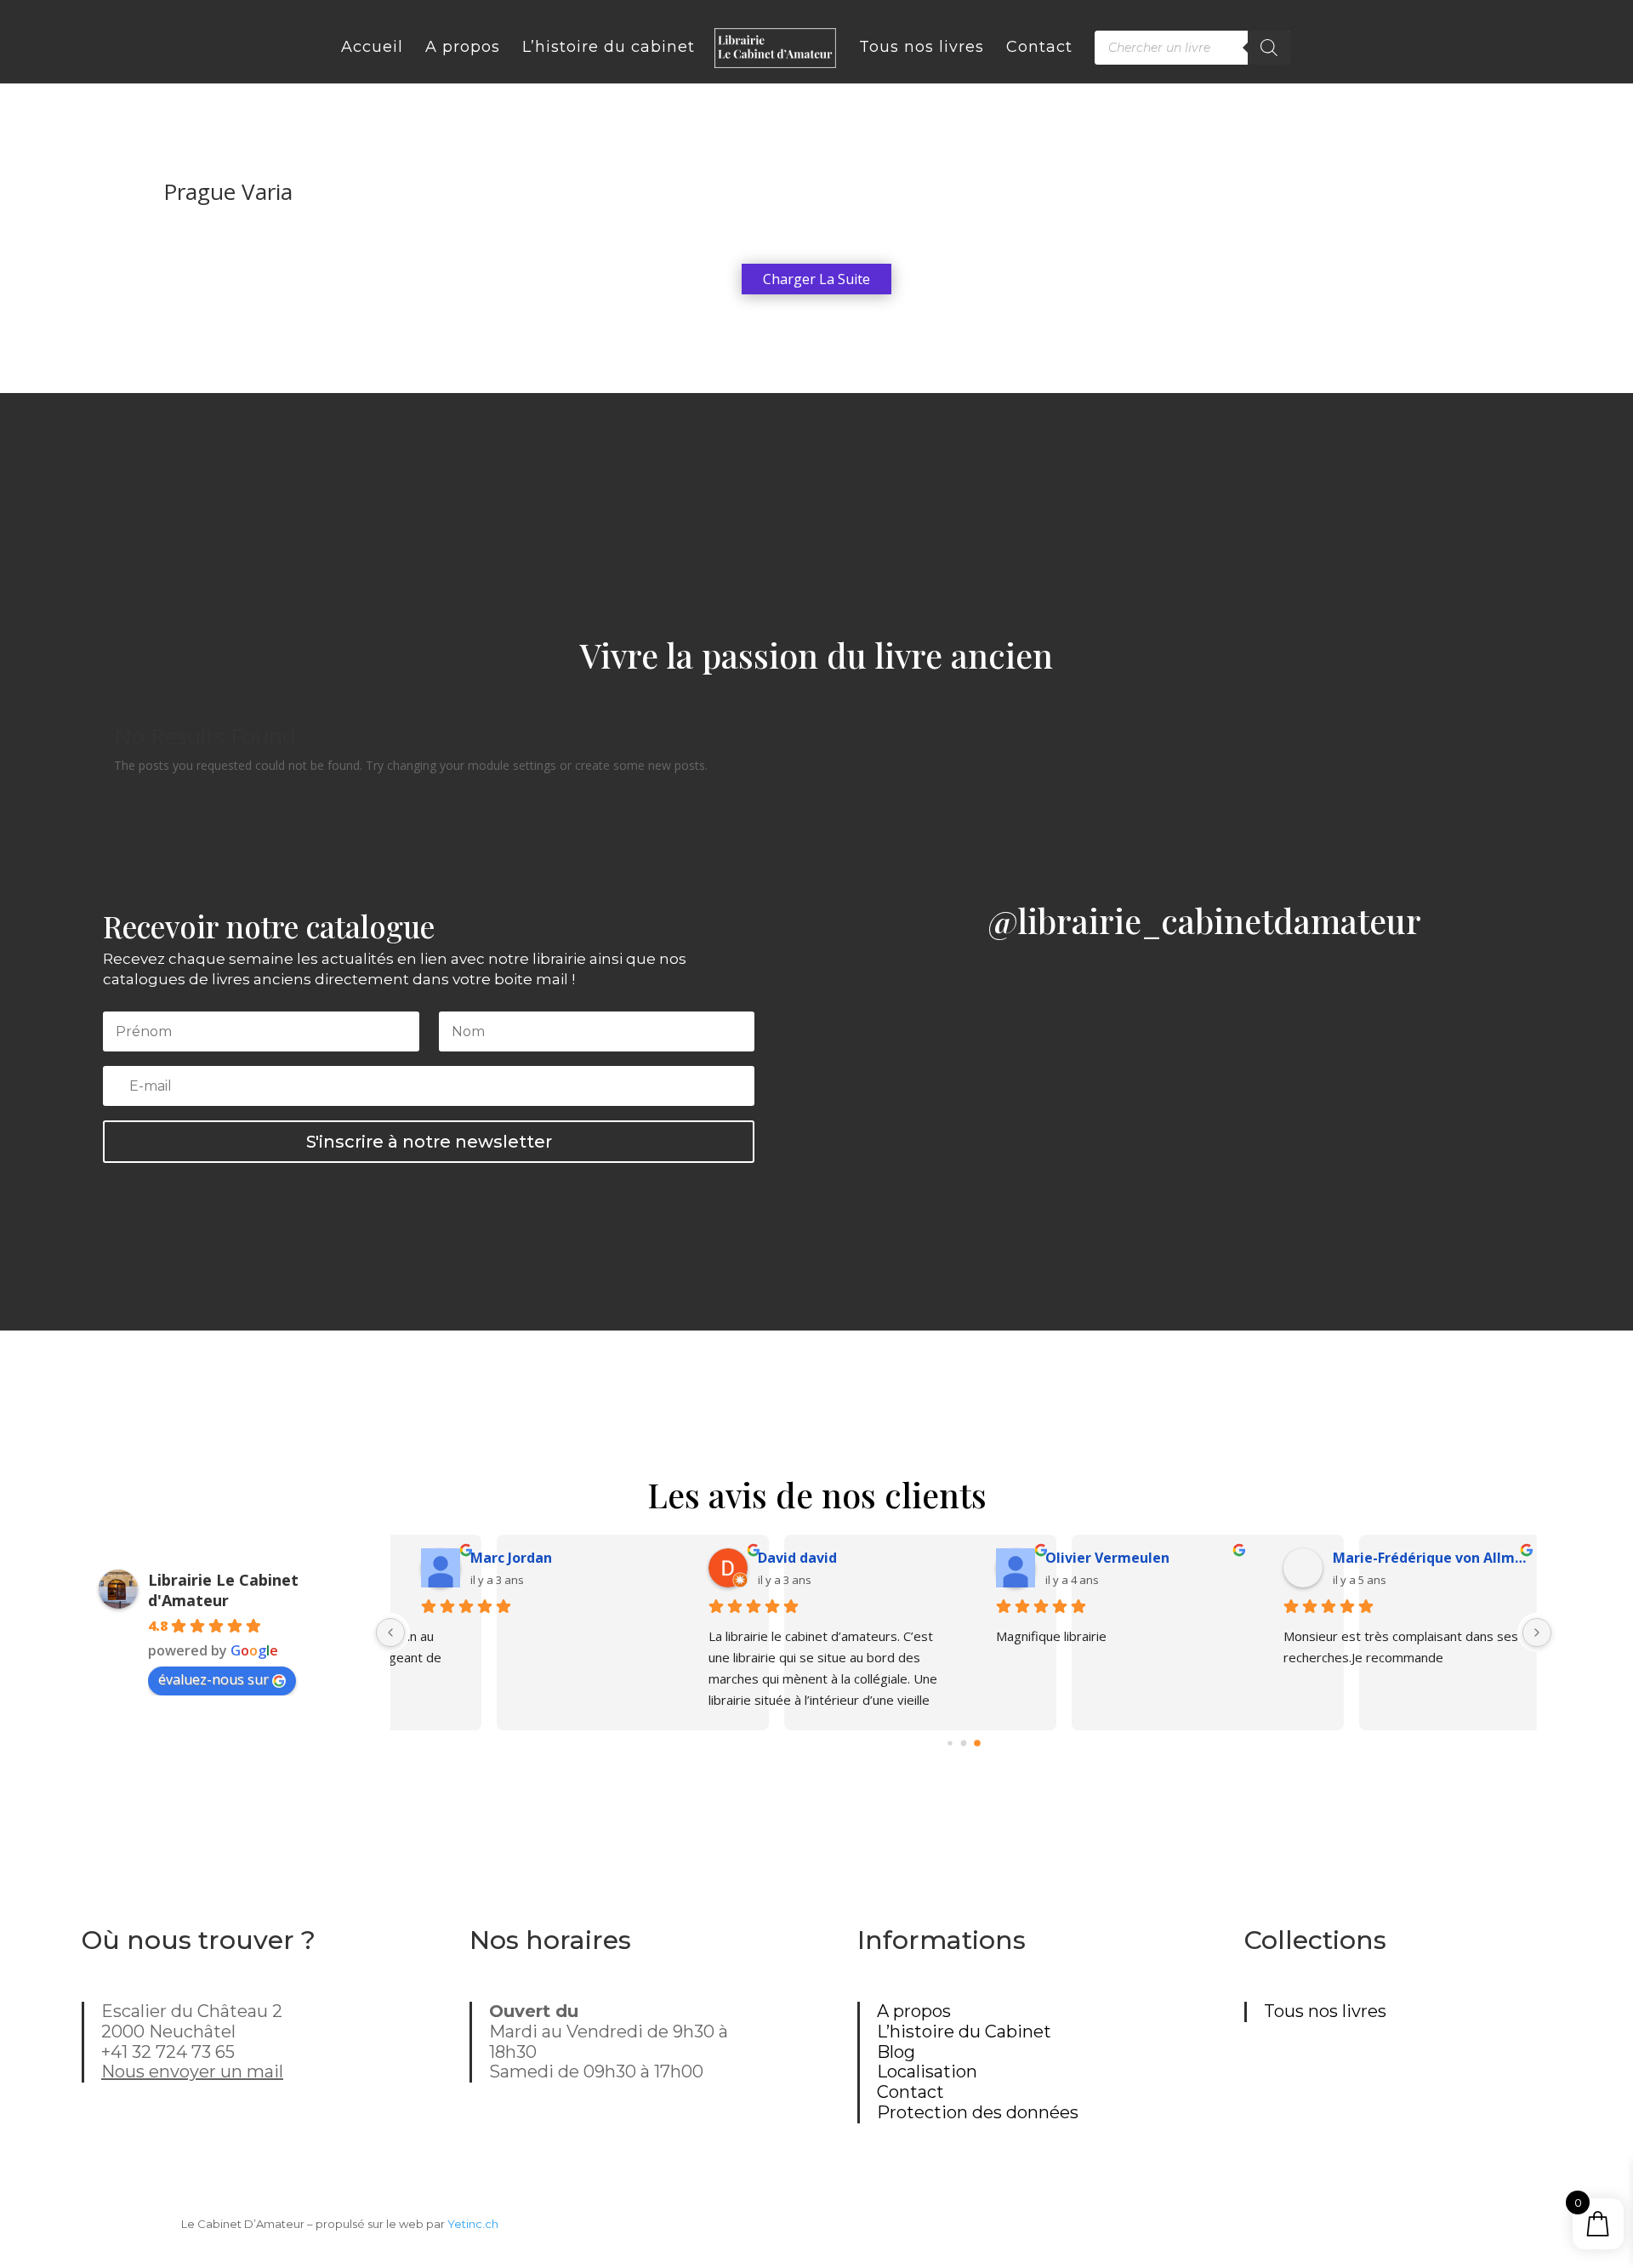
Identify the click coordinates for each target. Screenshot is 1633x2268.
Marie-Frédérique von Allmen (1131, 1558)
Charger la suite (816, 279)
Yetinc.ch (473, 2224)
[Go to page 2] (977, 1744)
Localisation (927, 2071)
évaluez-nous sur (213, 1679)
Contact (910, 2092)
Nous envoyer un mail (192, 2071)
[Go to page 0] (950, 1744)
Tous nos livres (1325, 2011)
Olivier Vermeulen (808, 1558)
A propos (914, 2011)
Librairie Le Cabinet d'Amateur (223, 1590)
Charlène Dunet (1374, 1558)
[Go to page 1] (963, 1744)
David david (498, 1558)
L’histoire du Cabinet (964, 2032)
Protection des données (978, 2112)
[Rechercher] (1269, 48)
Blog (896, 2052)
